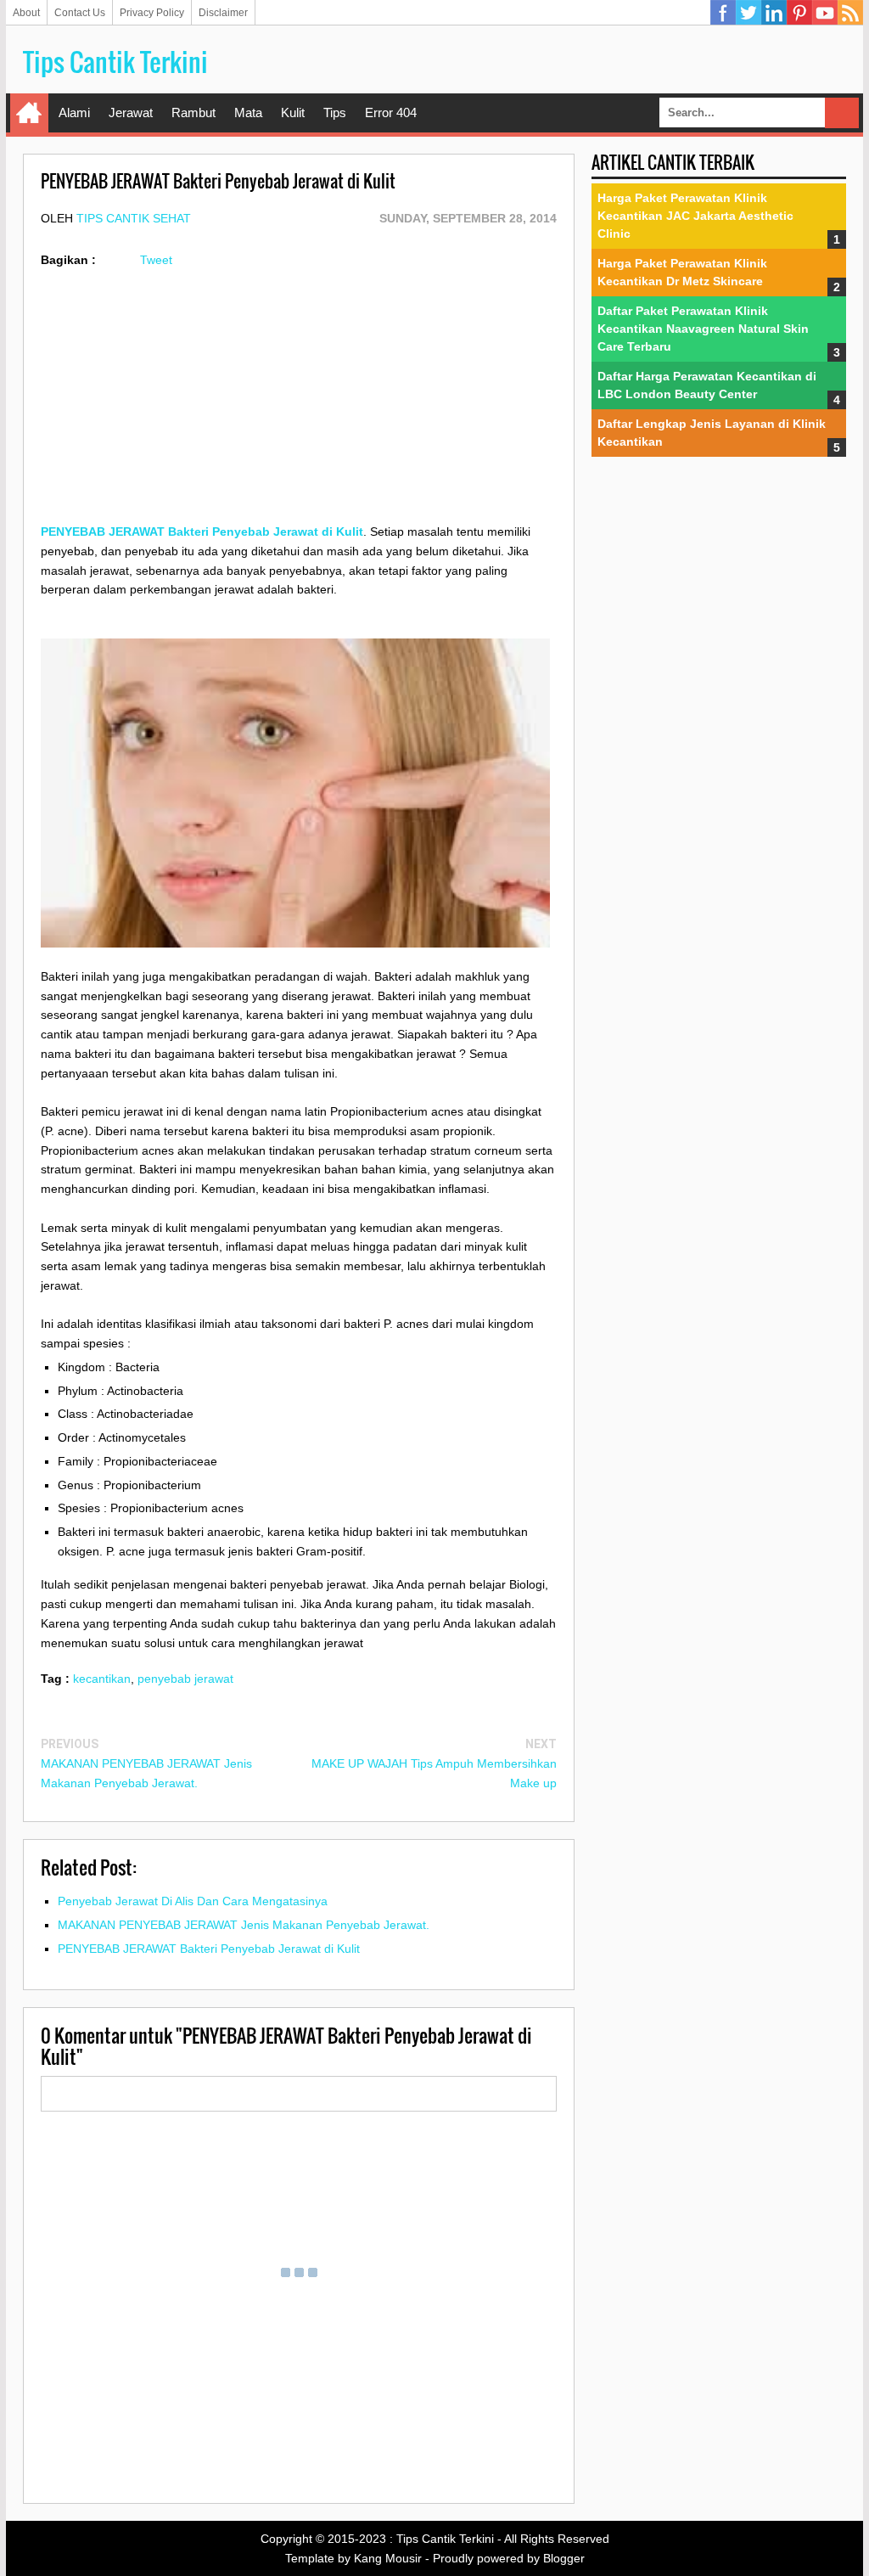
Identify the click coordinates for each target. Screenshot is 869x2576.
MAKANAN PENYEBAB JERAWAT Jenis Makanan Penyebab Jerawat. (244, 1925)
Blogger (564, 2558)
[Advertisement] (299, 403)
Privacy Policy (152, 13)
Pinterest (799, 13)
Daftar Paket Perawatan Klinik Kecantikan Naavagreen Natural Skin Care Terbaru (703, 329)
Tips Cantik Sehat (134, 218)
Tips (335, 112)
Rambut (193, 112)
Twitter (748, 13)
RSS (850, 13)
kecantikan (102, 1679)
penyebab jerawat (185, 1679)
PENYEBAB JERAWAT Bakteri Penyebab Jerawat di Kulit (209, 1949)
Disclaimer (223, 13)
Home (29, 113)
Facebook (723, 13)
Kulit (293, 112)
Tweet (156, 260)
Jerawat (131, 112)
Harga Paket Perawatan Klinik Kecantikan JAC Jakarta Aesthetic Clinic (695, 216)
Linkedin (774, 13)
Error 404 (391, 112)
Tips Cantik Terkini (115, 62)
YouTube (825, 13)
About (26, 13)
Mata (248, 112)
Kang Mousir (388, 2558)
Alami (74, 112)
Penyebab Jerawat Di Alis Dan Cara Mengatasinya (193, 1901)
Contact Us (80, 13)
